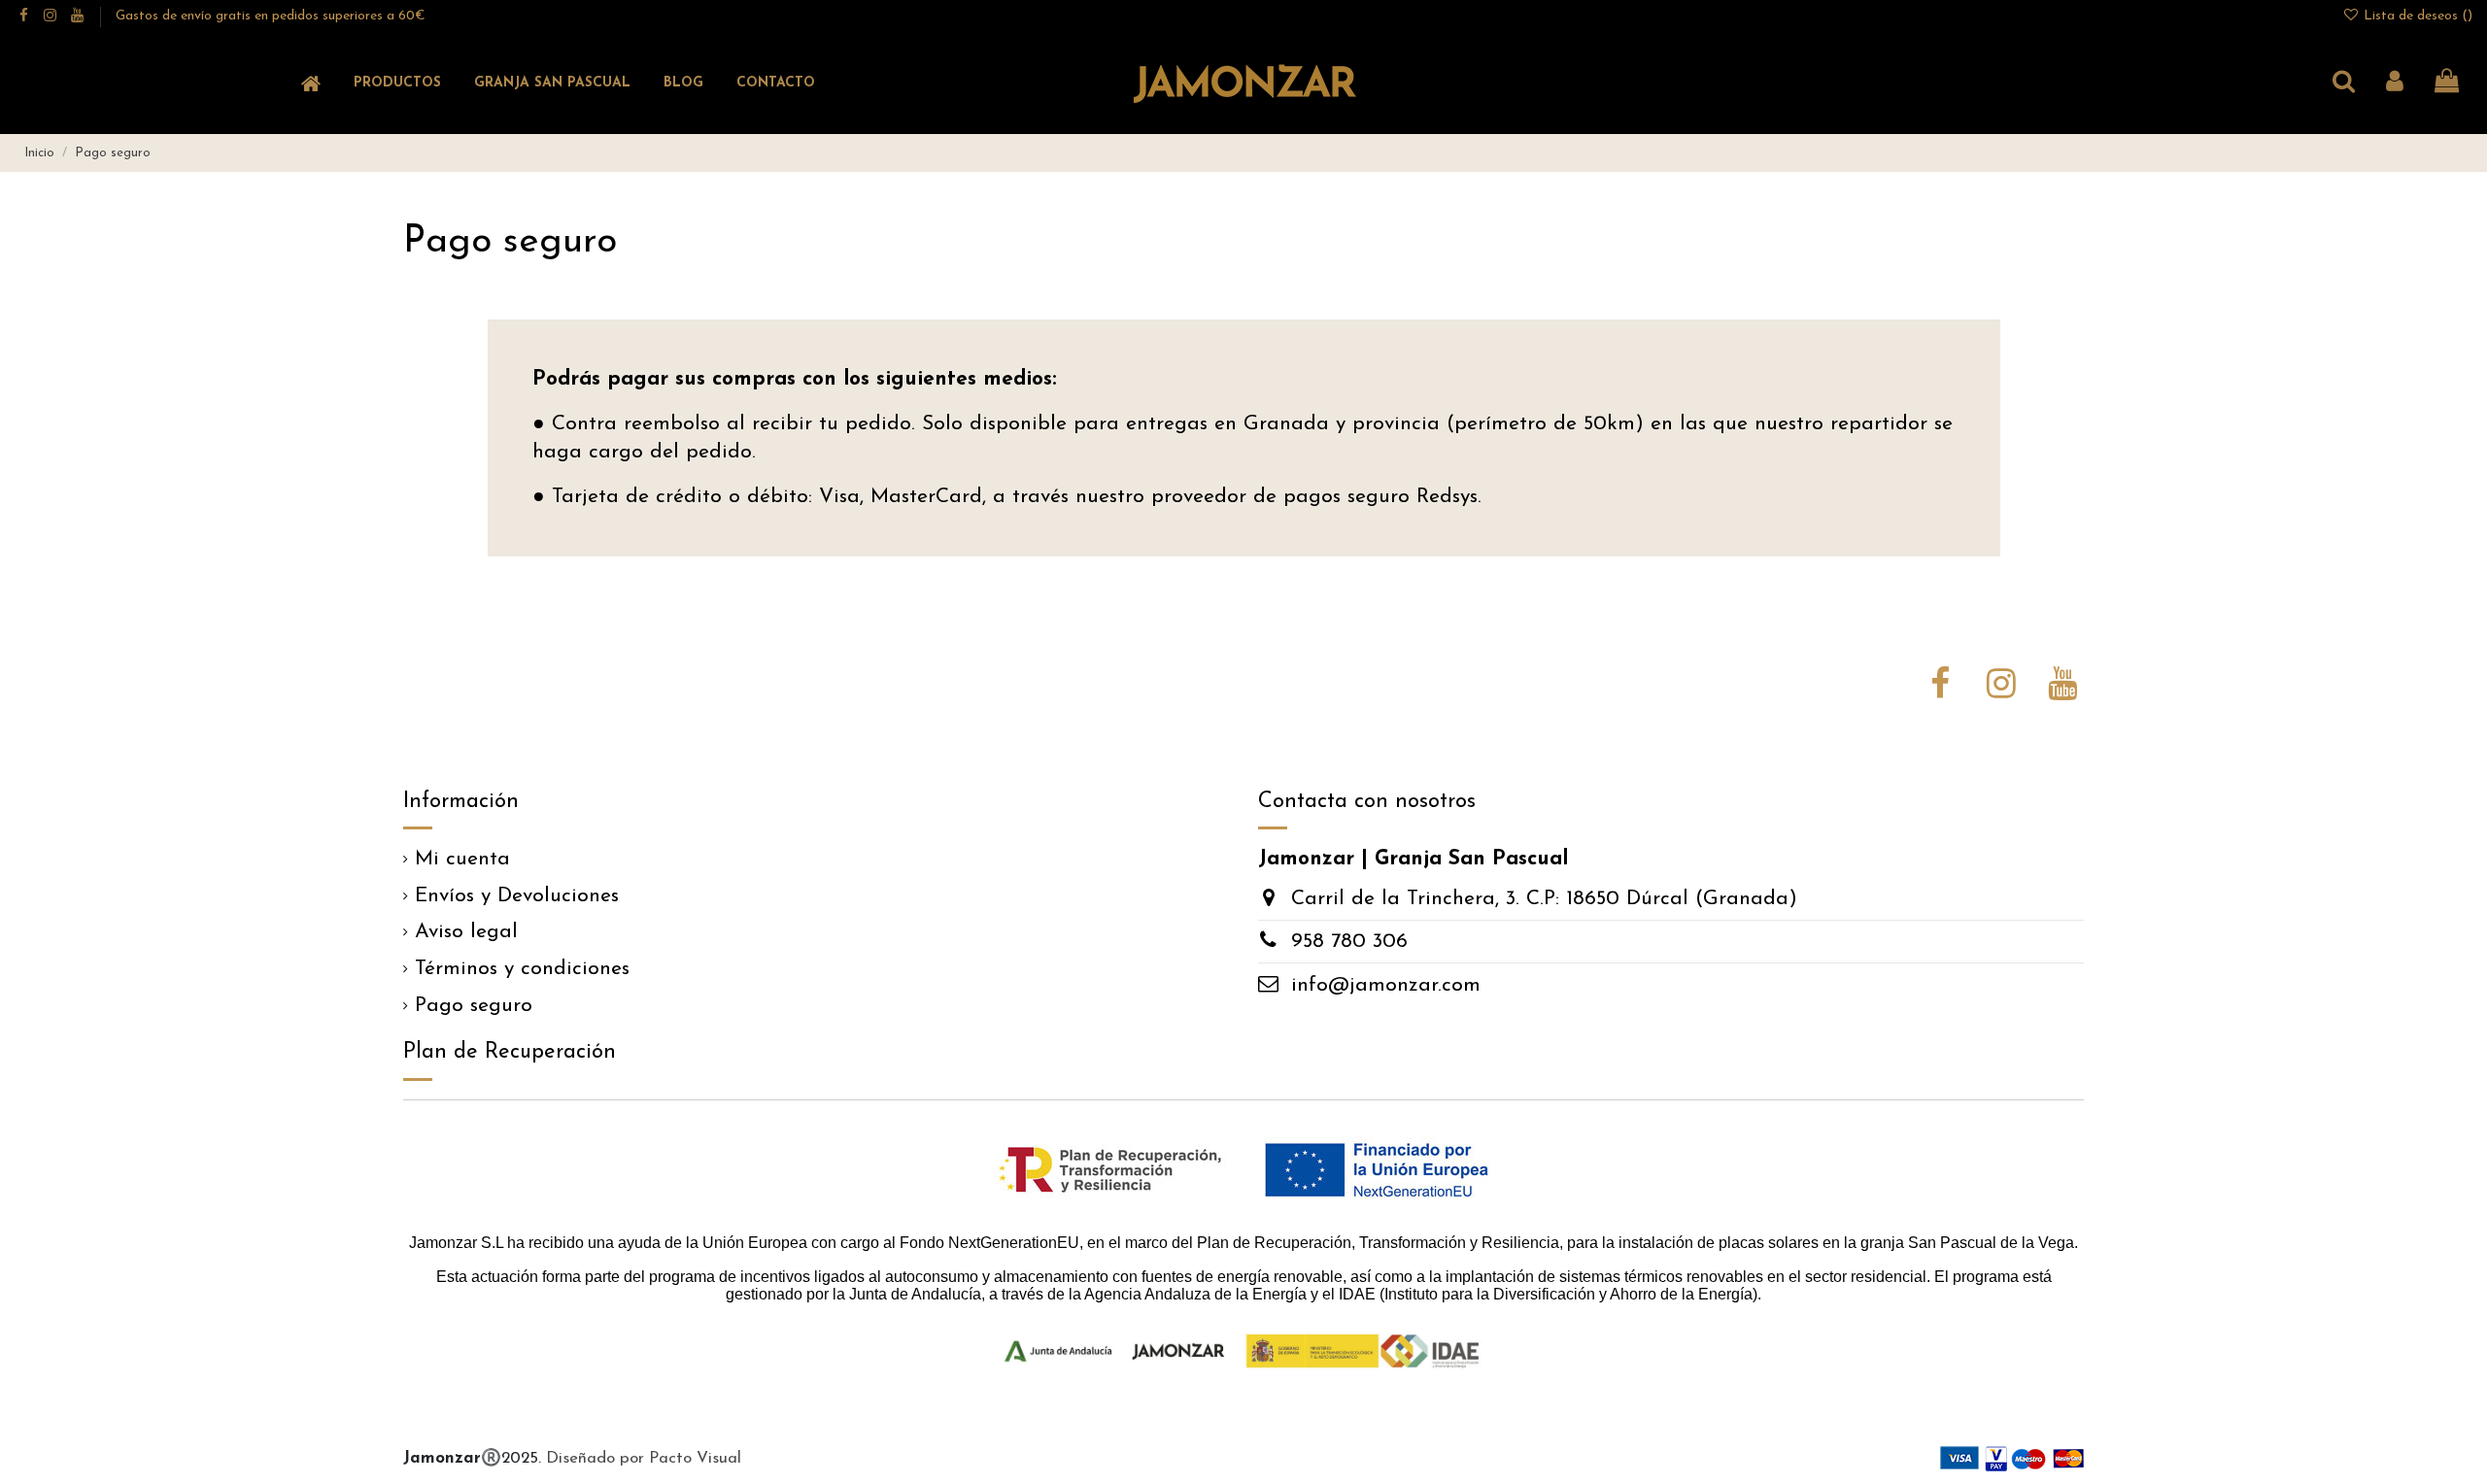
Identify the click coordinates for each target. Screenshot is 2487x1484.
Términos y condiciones (522, 969)
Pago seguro (474, 1006)
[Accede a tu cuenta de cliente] (2395, 84)
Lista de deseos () (2416, 16)
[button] (397, 84)
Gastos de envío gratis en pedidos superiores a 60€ (271, 16)
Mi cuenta (462, 859)
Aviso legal (466, 932)
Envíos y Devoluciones (517, 896)
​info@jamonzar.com (1386, 985)
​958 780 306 (1349, 942)
